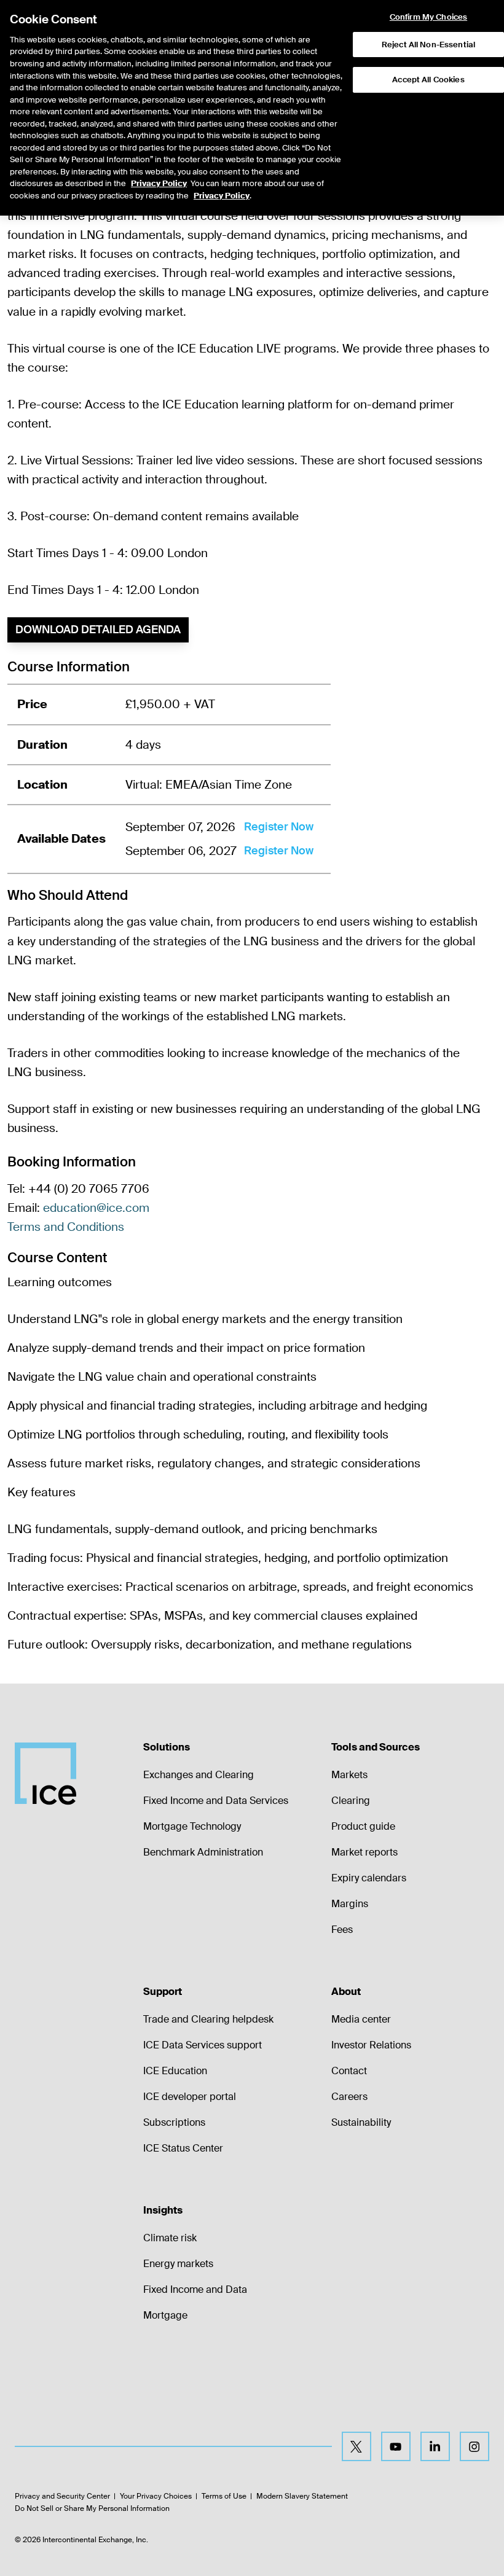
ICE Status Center (183, 2148)
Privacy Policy (159, 183)
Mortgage (165, 2315)
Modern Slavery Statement (302, 2496)
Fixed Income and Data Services (216, 1801)
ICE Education (175, 2071)
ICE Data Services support (203, 2045)
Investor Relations (371, 2045)
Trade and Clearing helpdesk (208, 2019)
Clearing (351, 1801)
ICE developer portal (190, 2097)
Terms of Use (224, 2496)
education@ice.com (96, 1208)
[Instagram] (474, 2446)
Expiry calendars (369, 1878)
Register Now (279, 827)
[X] (356, 2446)
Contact (349, 2071)
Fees (342, 1930)
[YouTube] (396, 2446)
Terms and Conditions (66, 1227)
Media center (361, 2019)
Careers (349, 2097)
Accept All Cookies (428, 80)
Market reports (364, 1852)
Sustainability (361, 2122)
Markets (349, 1775)
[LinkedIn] (435, 2446)
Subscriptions (174, 2122)
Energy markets (178, 2264)
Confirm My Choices (428, 17)
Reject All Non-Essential (428, 45)
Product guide (363, 1826)
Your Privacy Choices (156, 2496)
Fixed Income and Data (195, 2289)
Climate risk (170, 2238)
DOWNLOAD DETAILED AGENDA (98, 630)
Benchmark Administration (203, 1852)
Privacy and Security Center (62, 2496)
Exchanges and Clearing (199, 1775)
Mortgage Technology (192, 1826)
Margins (350, 1904)
